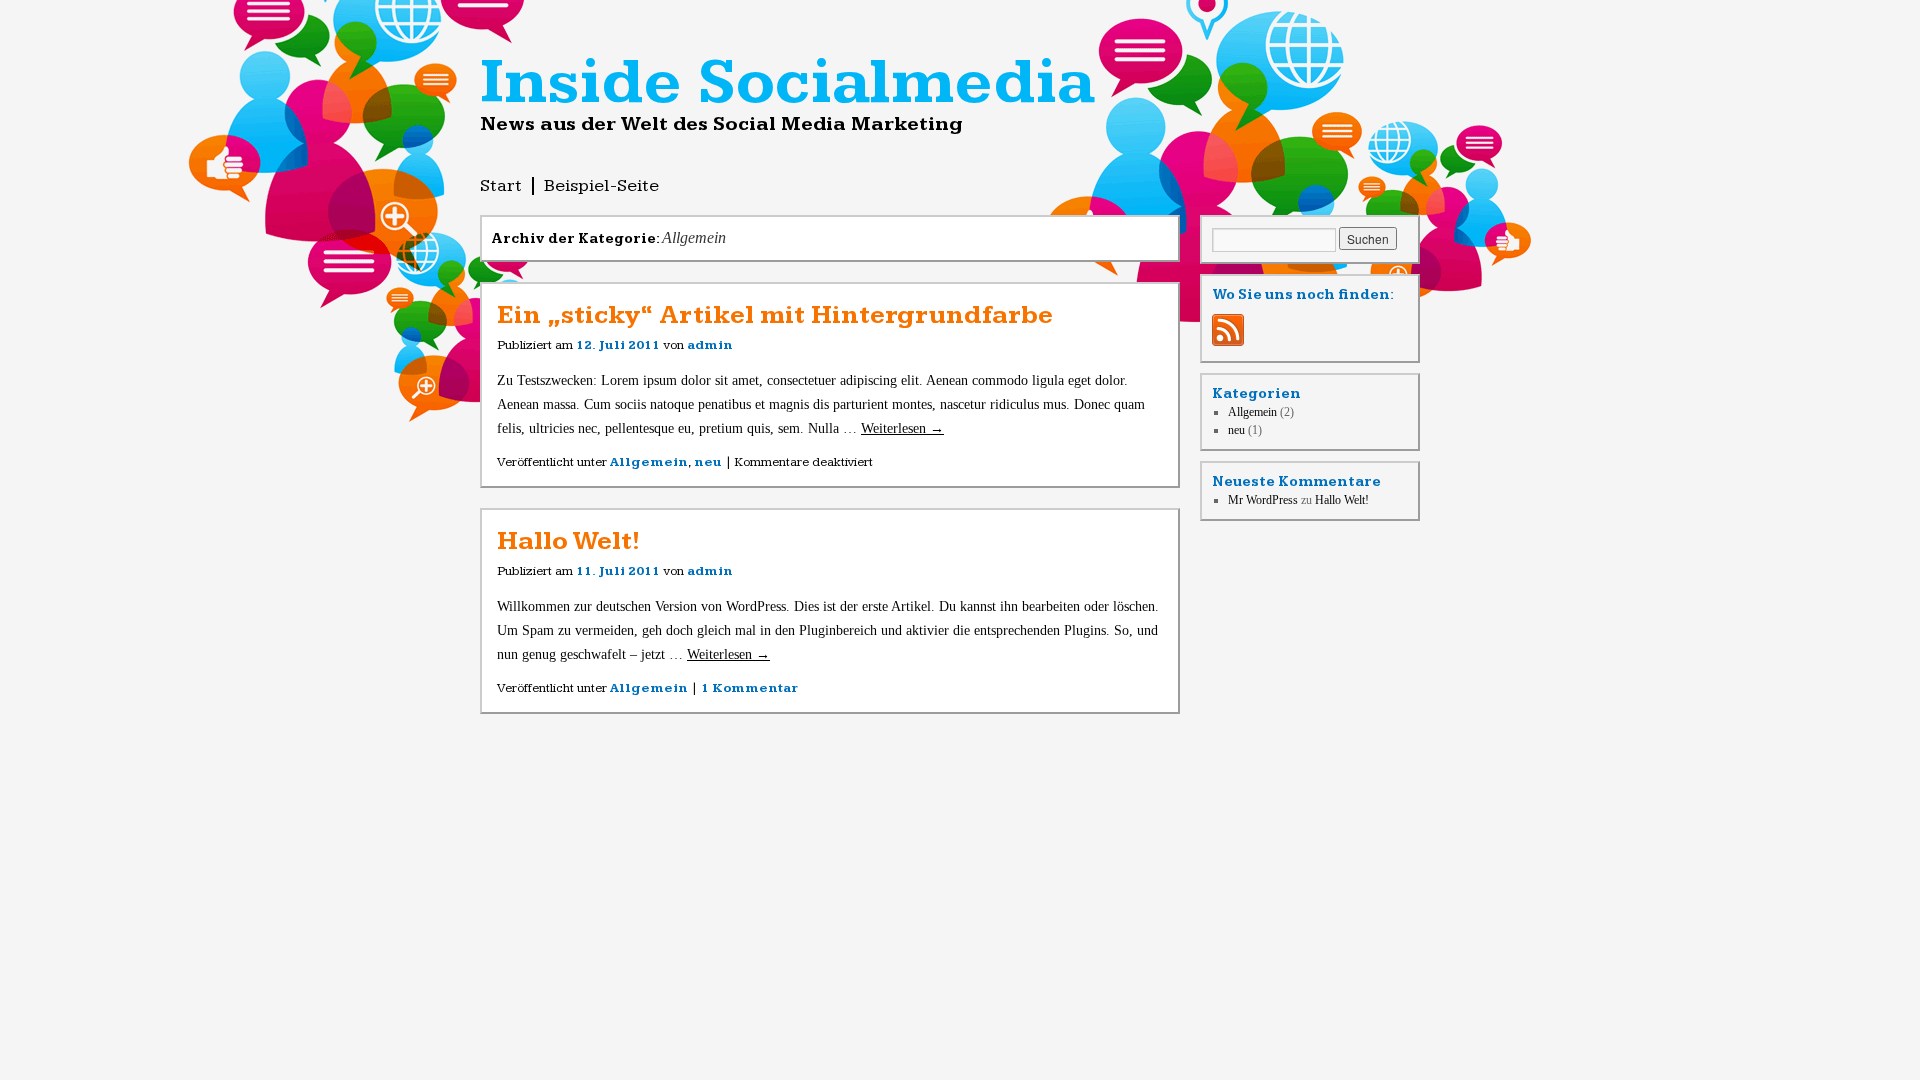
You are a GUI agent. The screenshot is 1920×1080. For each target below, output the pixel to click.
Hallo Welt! (568, 541)
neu (708, 462)
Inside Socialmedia (787, 82)
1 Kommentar (749, 688)
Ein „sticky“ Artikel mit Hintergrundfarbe (775, 315)
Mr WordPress (1263, 500)
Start (501, 186)
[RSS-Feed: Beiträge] (1228, 342)
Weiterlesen (902, 428)
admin (710, 345)
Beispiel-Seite (601, 186)
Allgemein (649, 462)
